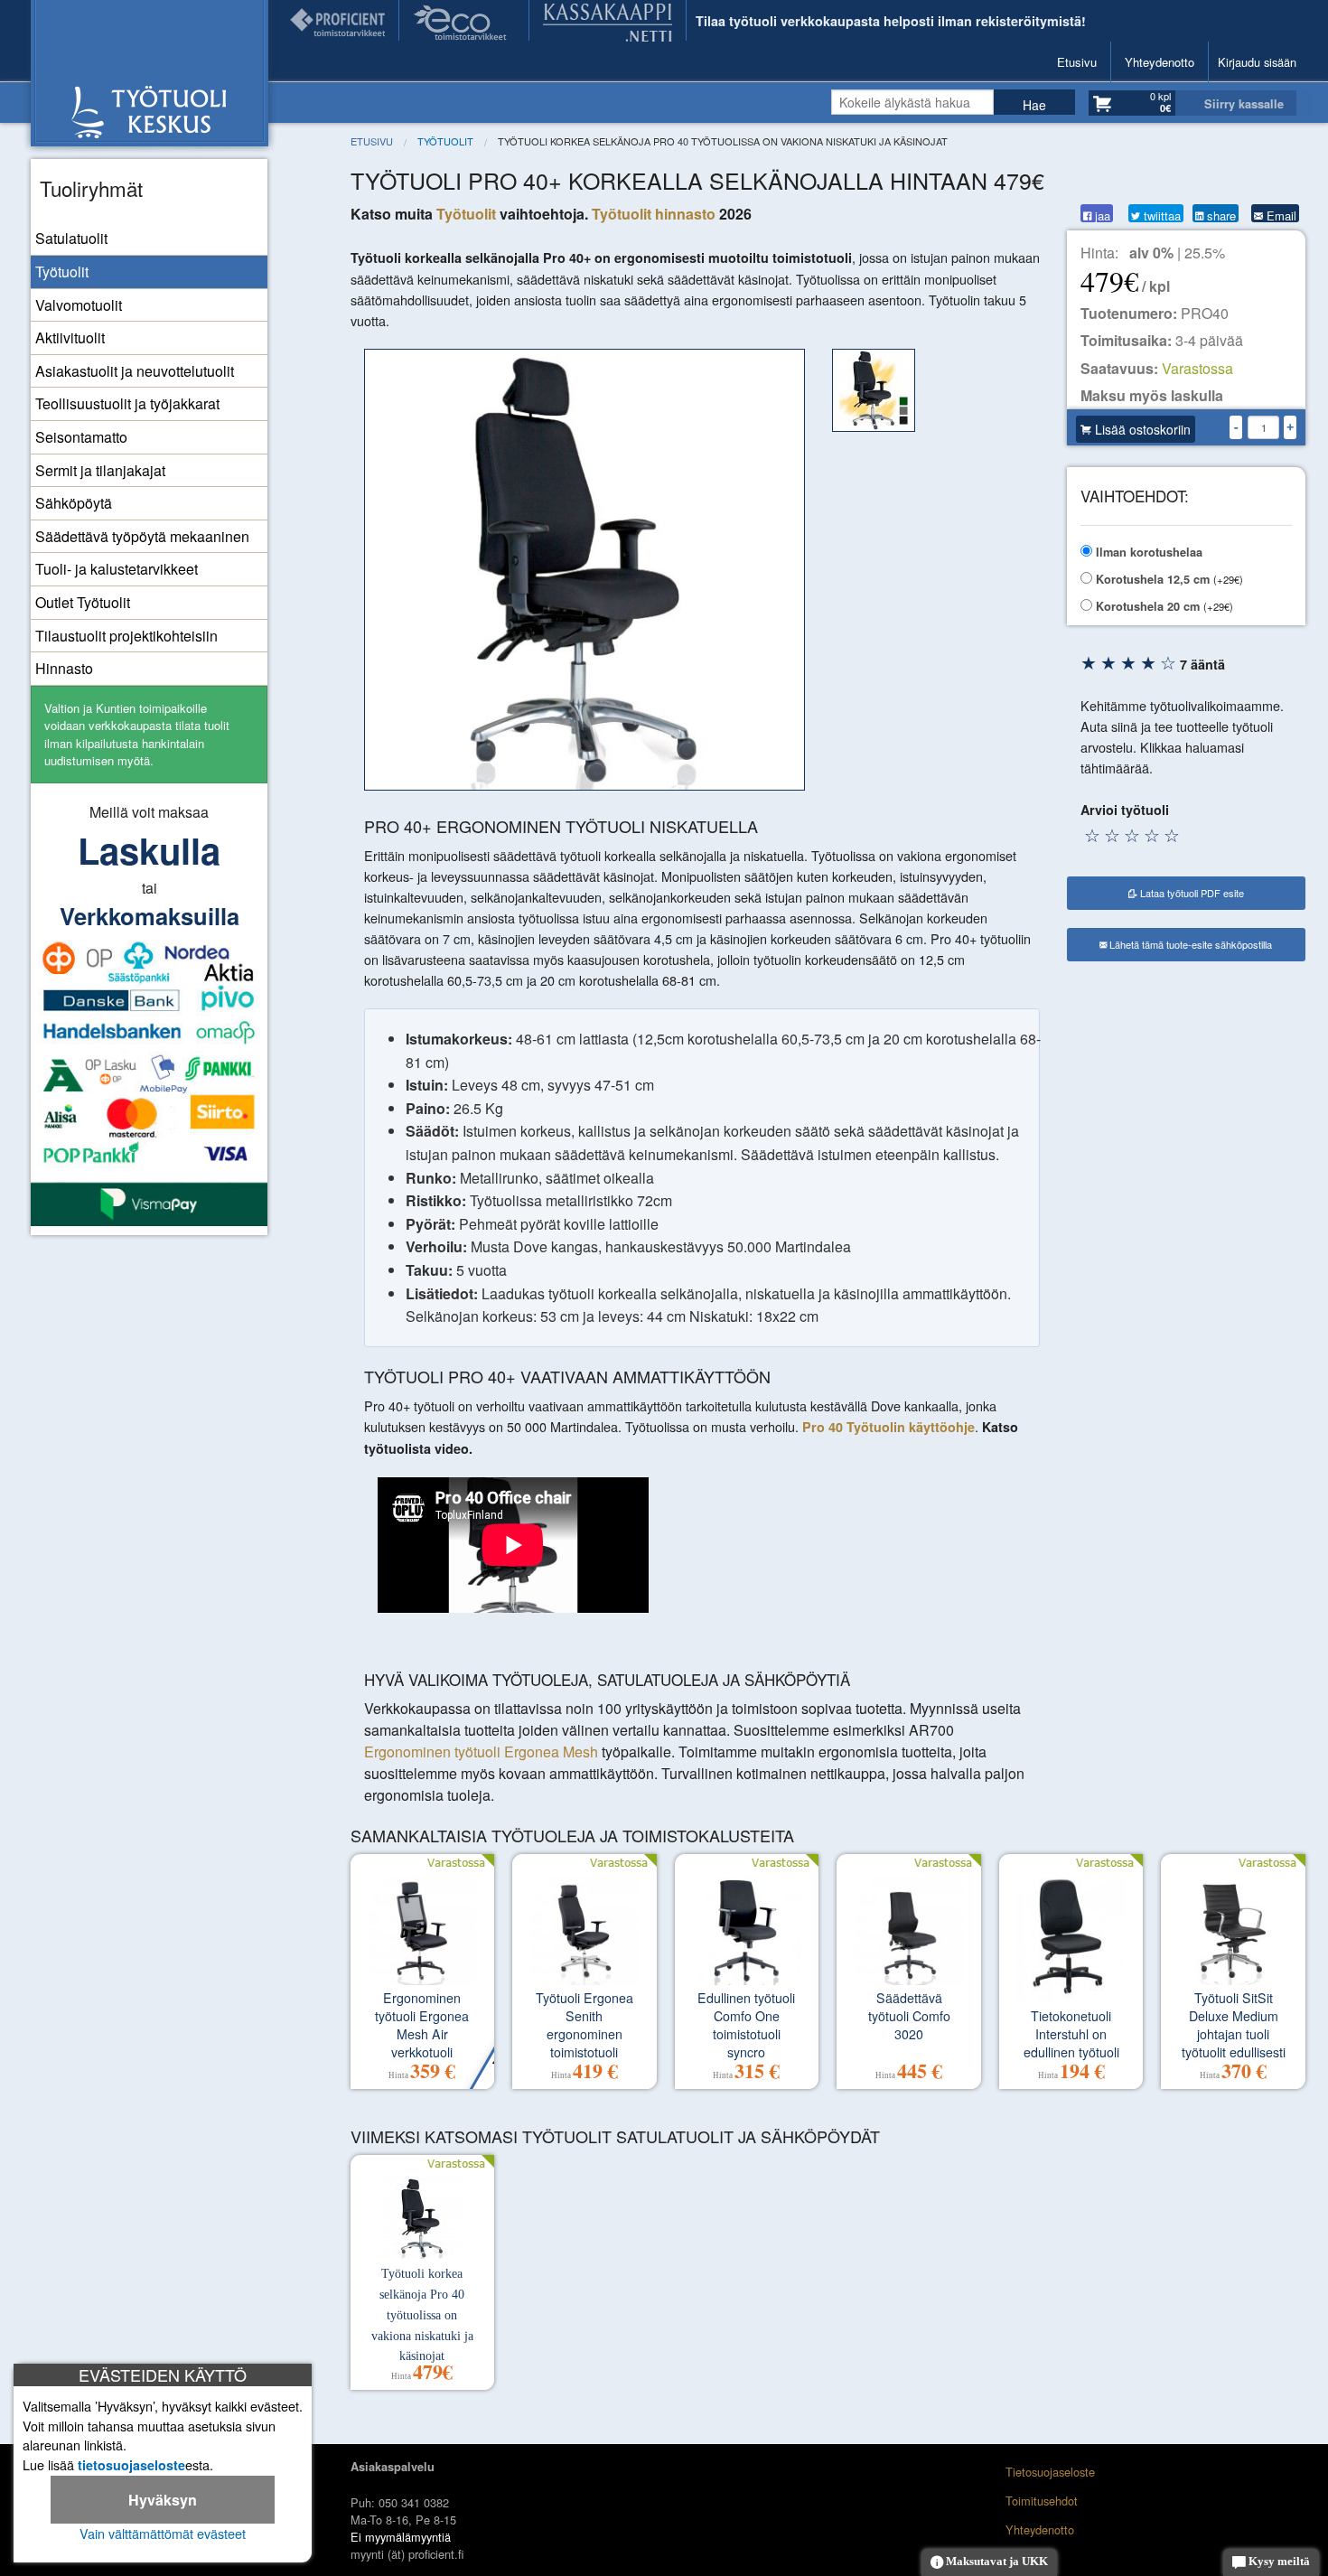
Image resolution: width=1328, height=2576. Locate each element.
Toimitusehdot (1042, 2501)
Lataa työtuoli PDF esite (1191, 893)
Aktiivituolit (70, 337)
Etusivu (1077, 62)
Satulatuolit (71, 238)
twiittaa (1160, 215)
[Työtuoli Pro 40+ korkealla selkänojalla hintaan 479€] (585, 571)
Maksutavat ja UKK (996, 2562)
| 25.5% (1177, 253)
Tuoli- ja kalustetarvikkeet (117, 569)
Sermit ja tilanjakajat (100, 470)
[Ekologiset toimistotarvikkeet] (464, 21)
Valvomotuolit (79, 305)
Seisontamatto (81, 437)
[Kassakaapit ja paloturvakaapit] (608, 21)
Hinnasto (64, 668)
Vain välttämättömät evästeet (163, 2533)
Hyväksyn (163, 2500)
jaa (1101, 215)
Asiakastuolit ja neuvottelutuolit (135, 371)
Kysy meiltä (1278, 2562)
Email (1280, 215)
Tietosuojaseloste (1050, 2472)
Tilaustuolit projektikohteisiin (126, 636)
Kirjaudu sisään (1257, 62)
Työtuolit (62, 272)
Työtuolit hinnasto (654, 214)
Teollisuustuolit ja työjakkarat (127, 403)
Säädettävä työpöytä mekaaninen (142, 536)
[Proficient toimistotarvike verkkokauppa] (337, 20)
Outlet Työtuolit (83, 602)
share (1220, 215)
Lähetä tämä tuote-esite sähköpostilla (1189, 944)
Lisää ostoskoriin (1141, 429)
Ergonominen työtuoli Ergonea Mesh (481, 1752)
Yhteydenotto (1160, 62)
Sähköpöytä (74, 503)
